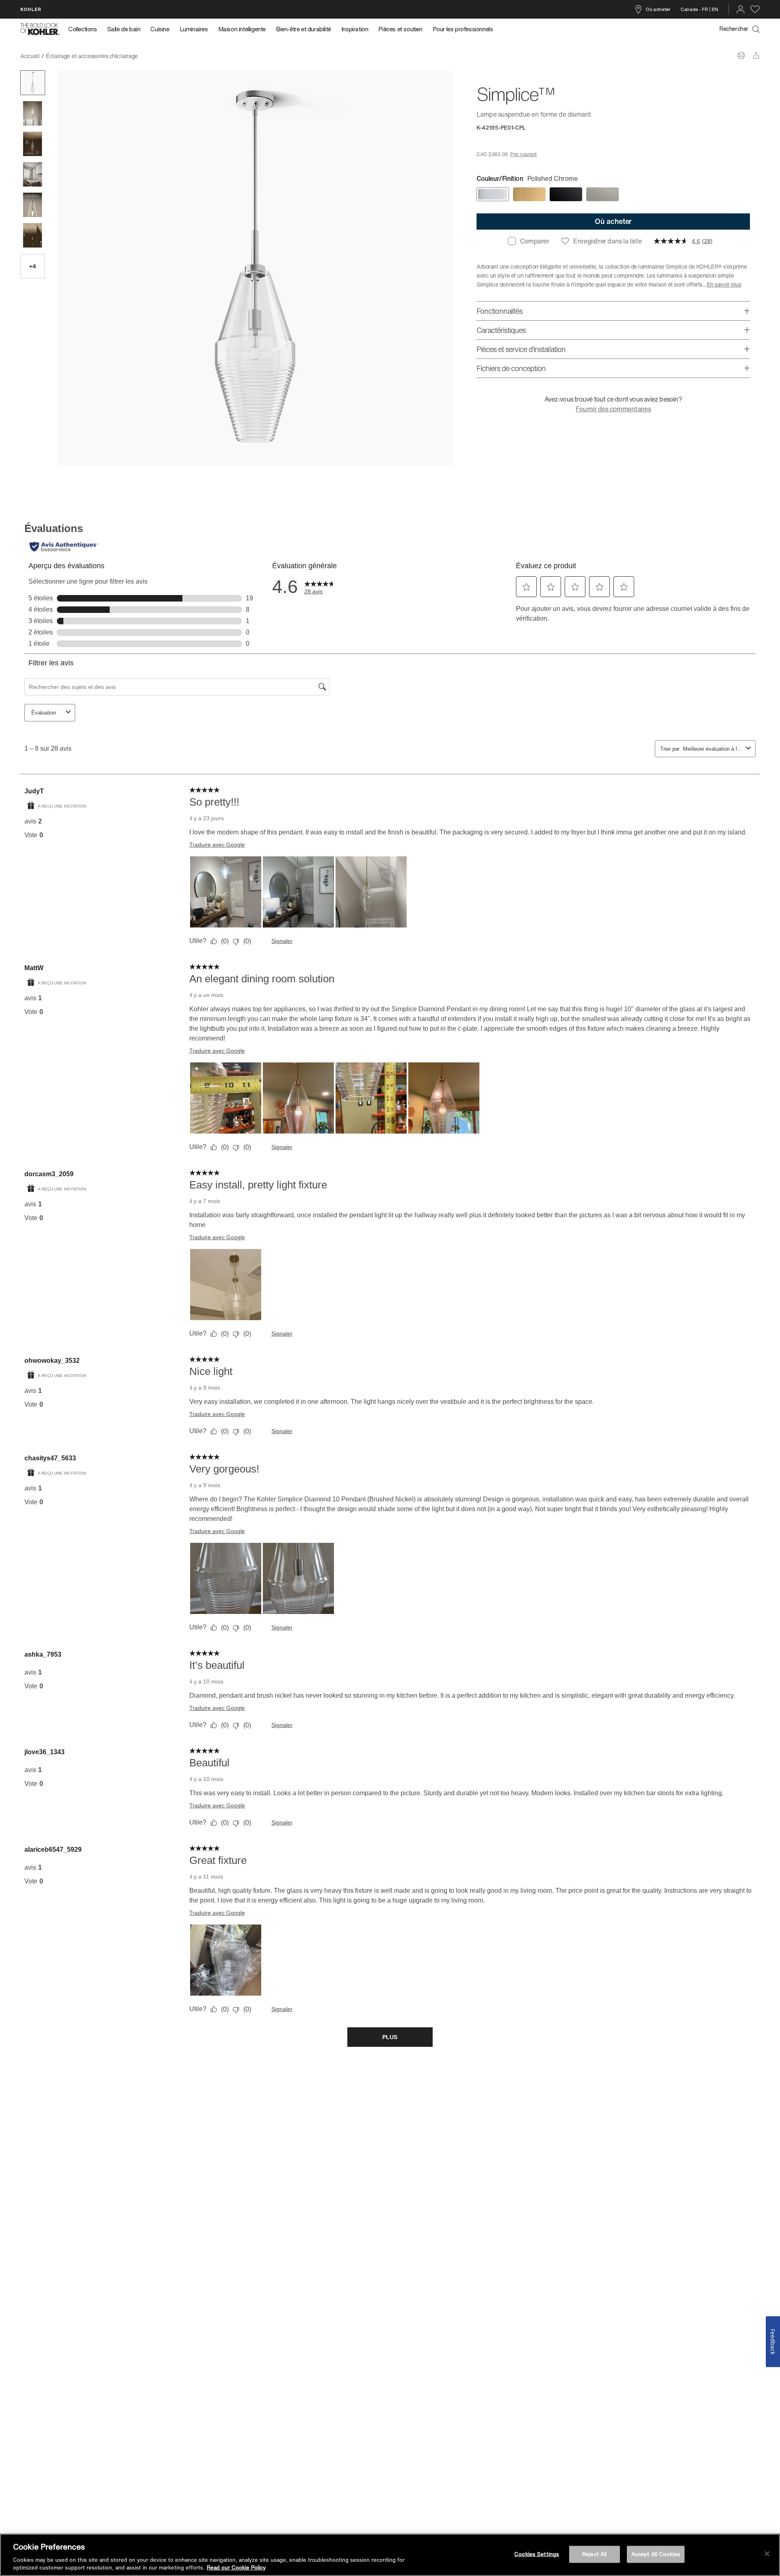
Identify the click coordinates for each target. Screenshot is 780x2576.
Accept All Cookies (656, 2554)
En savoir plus (724, 284)
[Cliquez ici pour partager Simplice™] (756, 55)
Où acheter (658, 9)
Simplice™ (158, 56)
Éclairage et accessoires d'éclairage (92, 56)
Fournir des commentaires (613, 409)
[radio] (493, 194)
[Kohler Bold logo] (40, 29)
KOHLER (31, 9)
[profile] (741, 9)
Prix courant (523, 154)
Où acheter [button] (613, 221)
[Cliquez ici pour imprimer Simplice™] (741, 55)
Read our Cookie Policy (236, 2568)
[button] (33, 83)
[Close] (767, 2554)
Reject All (594, 2554)
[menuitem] (85, 29)
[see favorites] (755, 9)
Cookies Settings (537, 2554)
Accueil (30, 56)
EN (715, 9)
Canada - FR (694, 9)
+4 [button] (32, 266)
